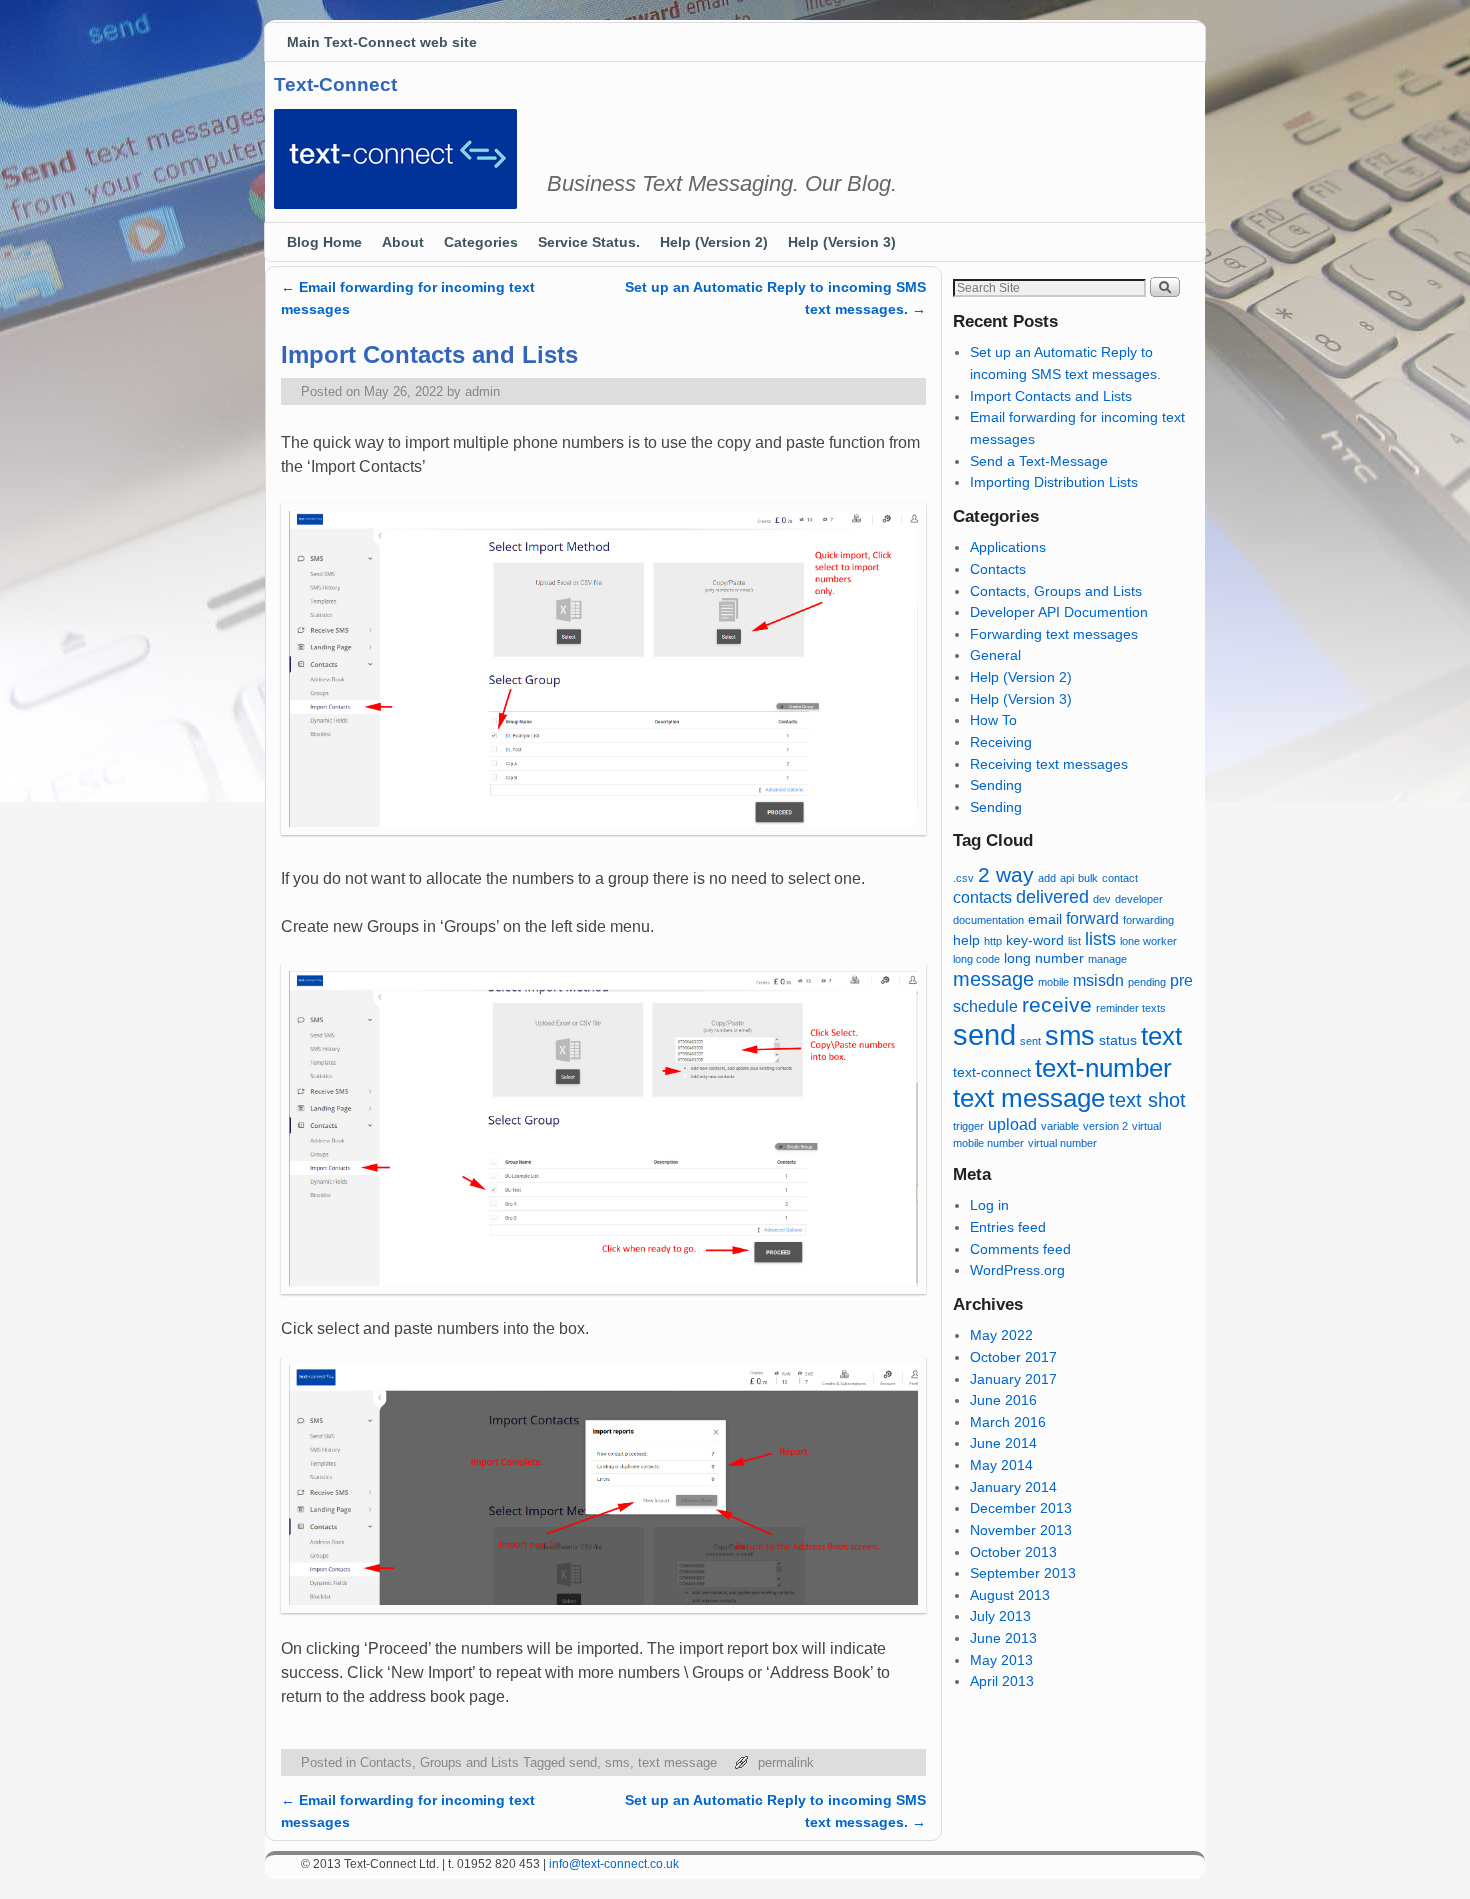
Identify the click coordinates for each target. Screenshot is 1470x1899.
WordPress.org (1017, 1270)
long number (1044, 958)
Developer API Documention (1059, 612)
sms (617, 1762)
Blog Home (324, 242)
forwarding (1148, 920)
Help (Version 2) (714, 242)
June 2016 (1003, 1400)
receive (1057, 1004)
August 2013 (1010, 1595)
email (1045, 919)
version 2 (1105, 1126)
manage (1107, 959)
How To (993, 720)
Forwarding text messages (1054, 634)
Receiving (1001, 742)
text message (677, 1762)
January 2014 (1013, 1487)
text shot (1147, 1100)
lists (1100, 939)
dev (1102, 899)
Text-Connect (335, 84)
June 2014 (1003, 1443)
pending (1147, 982)
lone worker (1148, 941)
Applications (1008, 547)
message (993, 979)
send (583, 1762)
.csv (963, 878)
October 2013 (1013, 1552)
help (966, 940)
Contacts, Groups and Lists (439, 1762)
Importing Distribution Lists (1054, 482)
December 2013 (1021, 1508)
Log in (989, 1205)
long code (976, 959)
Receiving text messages (1049, 764)
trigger (968, 1126)
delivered (1052, 897)
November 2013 (1021, 1530)
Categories (481, 242)
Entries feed (1008, 1227)
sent (1030, 1041)
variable (1060, 1126)
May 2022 (1001, 1335)
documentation (988, 920)
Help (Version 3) (842, 242)
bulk (1088, 878)
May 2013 (1001, 1660)
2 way (1006, 874)
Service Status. (589, 242)
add (1047, 878)
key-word (1035, 940)
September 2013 (1023, 1573)
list (1074, 941)
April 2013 (1002, 1681)
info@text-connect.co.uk (614, 1864)
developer (1139, 899)
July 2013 (1000, 1616)
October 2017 (1013, 1357)
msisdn (1098, 980)
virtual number (1062, 1143)
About (403, 242)
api (1067, 878)
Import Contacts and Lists (1051, 396)
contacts (982, 897)
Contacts (998, 569)
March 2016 (1008, 1422)
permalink (786, 1762)
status (1118, 1040)
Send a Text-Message (1039, 461)
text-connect (992, 1072)
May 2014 (1001, 1465)
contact (1120, 878)
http (993, 941)
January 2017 (1013, 1379)
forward (1092, 918)
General (995, 655)
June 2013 (1003, 1638)
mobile (1053, 982)
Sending (996, 785)
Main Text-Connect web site (382, 42)
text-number (1103, 1068)
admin (482, 391)
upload (1012, 1124)
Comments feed (1020, 1249)
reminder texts (1131, 1008)
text (1161, 1036)
